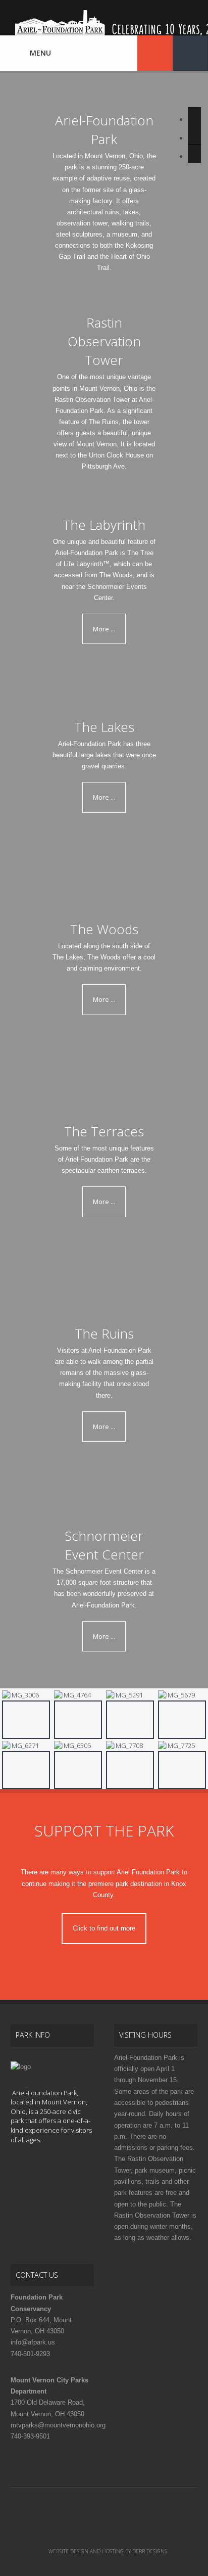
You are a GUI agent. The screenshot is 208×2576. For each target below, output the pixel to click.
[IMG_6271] (26, 1746)
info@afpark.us (33, 2342)
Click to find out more (104, 1928)
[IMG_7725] (182, 1746)
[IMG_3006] (26, 1695)
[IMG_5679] (182, 1695)
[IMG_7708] (130, 1746)
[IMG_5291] (130, 1695)
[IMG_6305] (78, 1746)
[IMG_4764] (78, 1695)
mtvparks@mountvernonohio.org (58, 2425)
